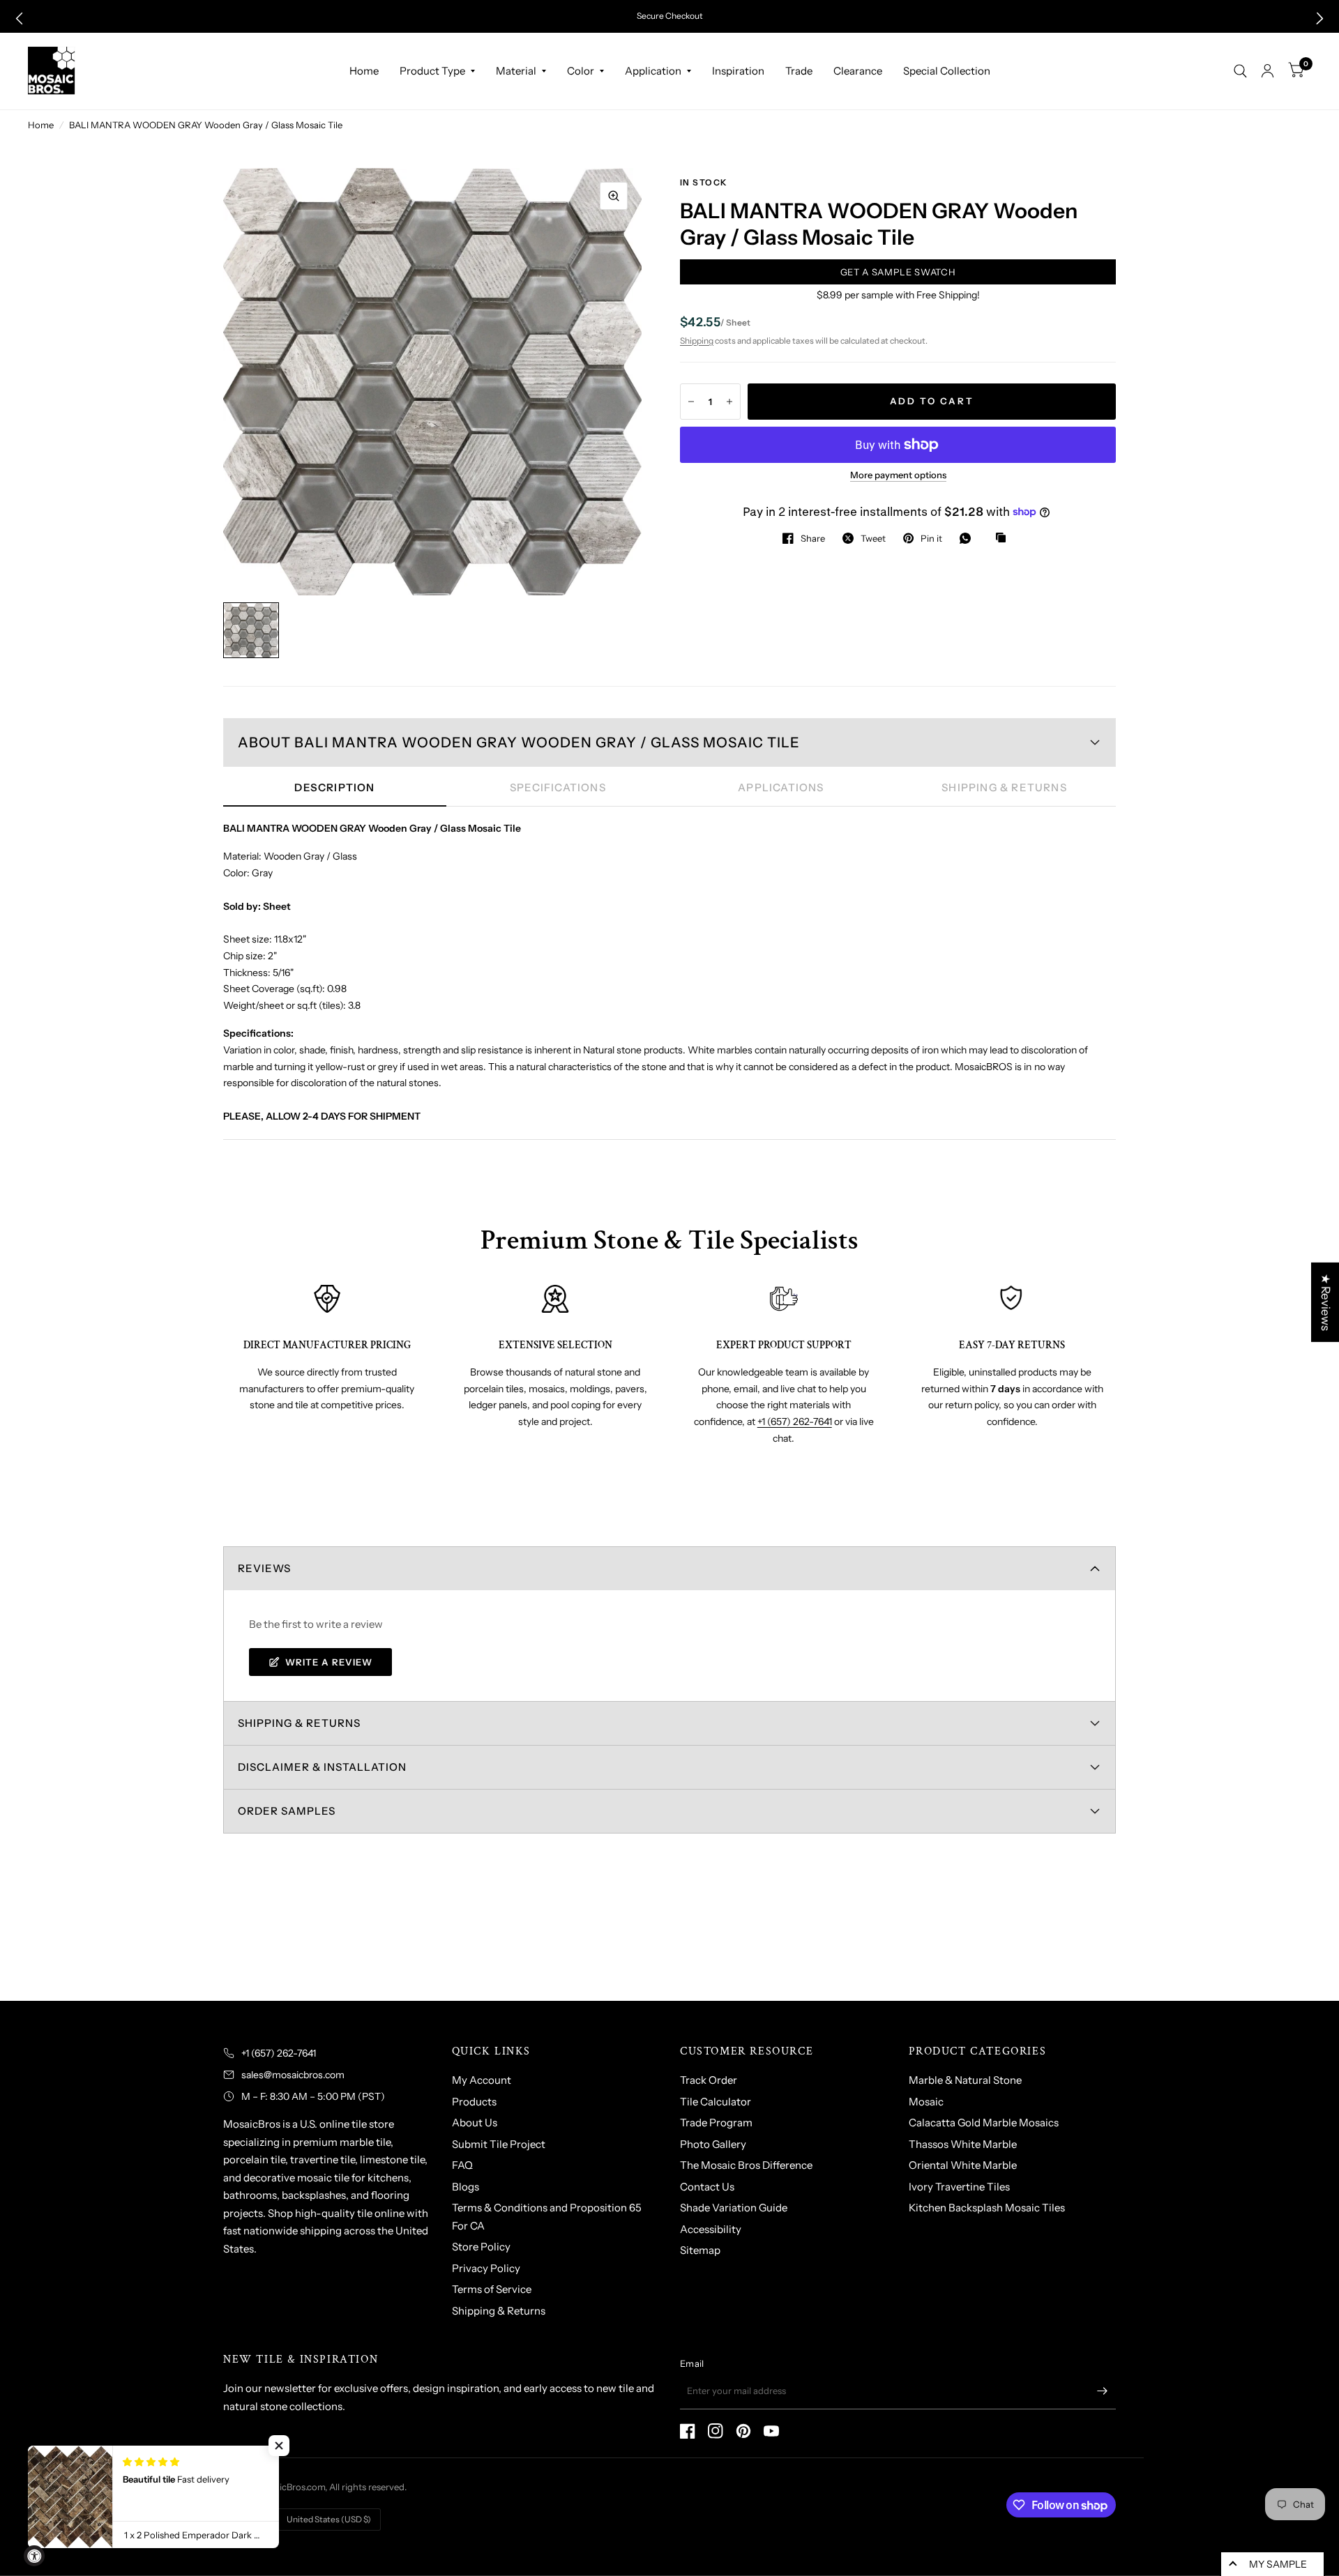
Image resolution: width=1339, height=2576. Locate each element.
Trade (799, 71)
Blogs (466, 2187)
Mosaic (926, 2102)
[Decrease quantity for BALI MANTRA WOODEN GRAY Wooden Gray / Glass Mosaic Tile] (691, 402)
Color (581, 71)
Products (474, 2102)
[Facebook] (688, 2431)
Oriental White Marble (963, 2165)
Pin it (931, 538)
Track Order (709, 2080)
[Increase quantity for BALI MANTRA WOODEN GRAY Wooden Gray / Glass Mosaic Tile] (729, 402)
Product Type (432, 71)
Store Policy (481, 2247)
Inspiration (738, 71)
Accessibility (711, 2229)
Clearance (858, 71)
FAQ (462, 2165)
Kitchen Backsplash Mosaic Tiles (987, 2208)
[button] (19, 18)
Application (653, 71)
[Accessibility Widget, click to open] (34, 2556)
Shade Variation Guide (734, 2208)
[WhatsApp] (969, 538)
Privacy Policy (486, 2268)
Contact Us (707, 2187)
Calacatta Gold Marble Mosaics (984, 2122)
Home (364, 71)
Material (516, 71)
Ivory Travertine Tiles (959, 2187)
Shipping (697, 341)
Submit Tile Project (499, 2144)
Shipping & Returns (499, 2311)
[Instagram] (716, 2431)
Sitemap (700, 2250)
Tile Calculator (716, 2102)
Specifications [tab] (558, 787)
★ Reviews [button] (1326, 1302)
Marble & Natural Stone (965, 2080)
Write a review (329, 1662)
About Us (475, 2122)
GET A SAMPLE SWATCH (898, 272)
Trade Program (716, 2122)
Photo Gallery (713, 2144)
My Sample (1278, 2564)
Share (813, 538)
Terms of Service (492, 2289)
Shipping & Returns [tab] (1004, 787)
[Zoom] (614, 196)
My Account (482, 2080)
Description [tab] (334, 787)
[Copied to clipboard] (1004, 538)
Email (692, 2363)
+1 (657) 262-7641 (795, 1422)
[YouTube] (771, 2431)
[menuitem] (364, 71)
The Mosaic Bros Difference (746, 2165)
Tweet (873, 538)
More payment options (898, 475)
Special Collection (947, 71)
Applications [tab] (781, 787)
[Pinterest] (743, 2431)
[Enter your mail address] (1102, 2391)
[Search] (1240, 71)
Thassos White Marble (963, 2144)
